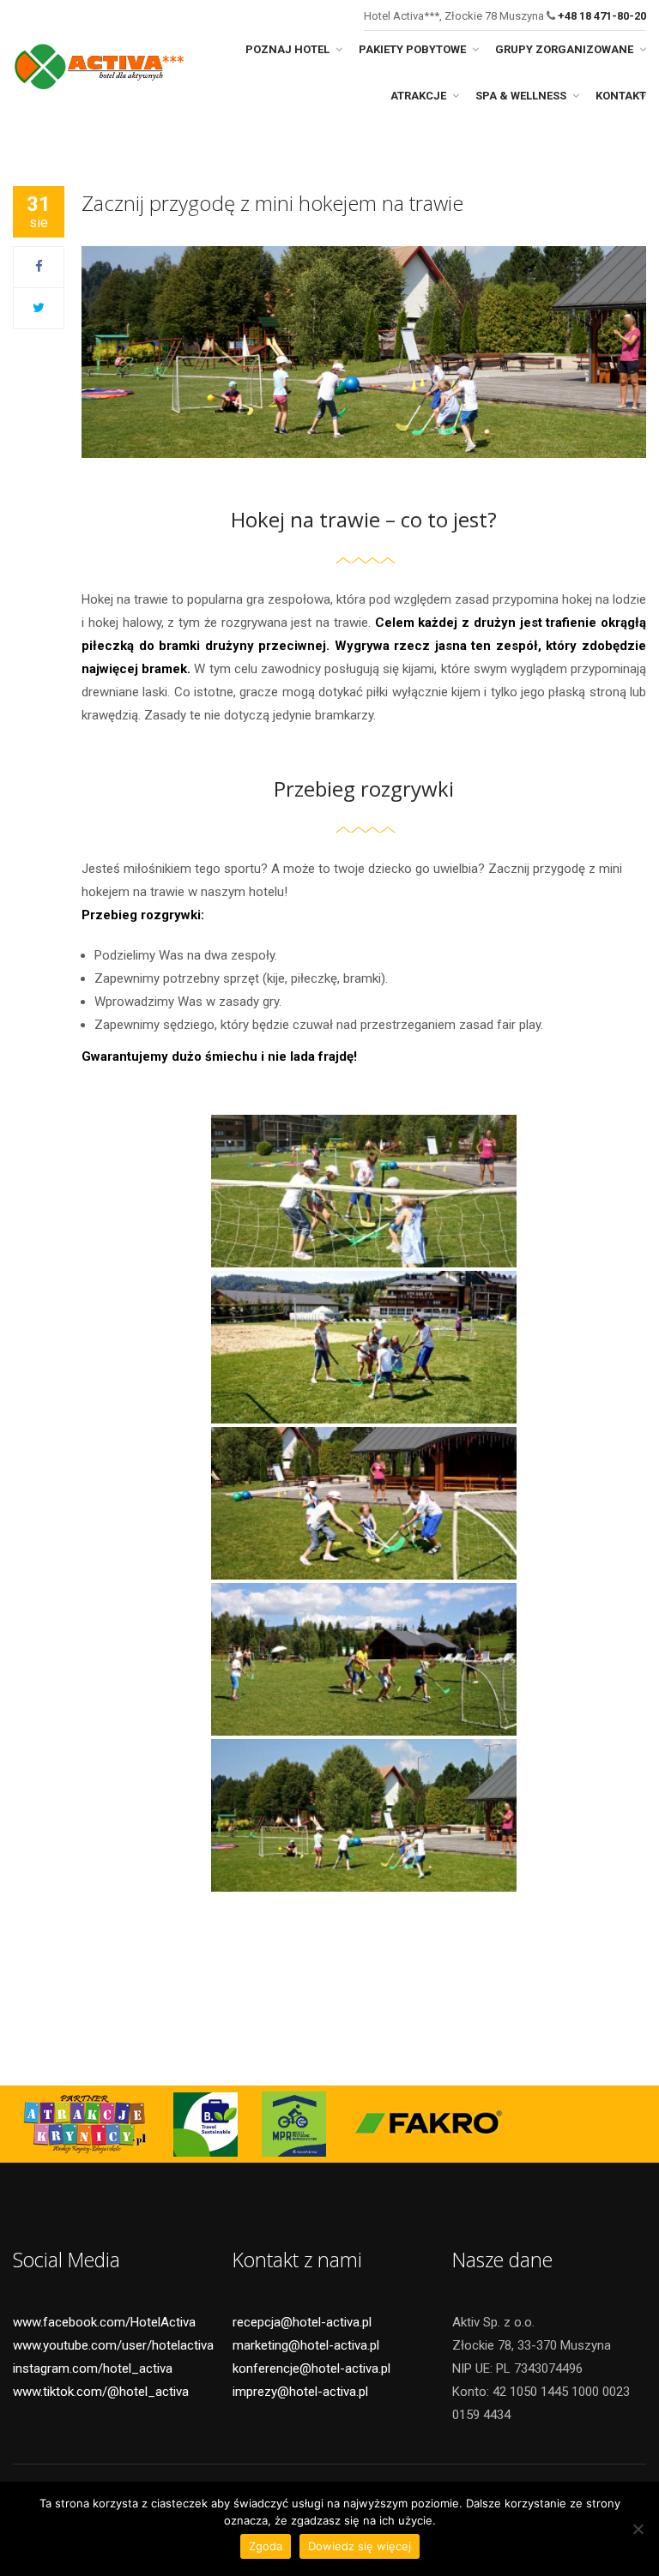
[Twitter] (39, 308)
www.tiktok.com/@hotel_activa (101, 2392)
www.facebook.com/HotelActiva (104, 2322)
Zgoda (266, 2546)
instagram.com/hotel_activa (93, 2368)
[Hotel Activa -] (99, 64)
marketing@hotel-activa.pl (306, 2345)
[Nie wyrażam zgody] (638, 2529)
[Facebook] (39, 267)
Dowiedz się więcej (360, 2546)
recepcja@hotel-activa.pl (302, 2322)
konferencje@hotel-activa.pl (311, 2368)
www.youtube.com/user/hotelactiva (113, 2345)
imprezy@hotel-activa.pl (300, 2392)
